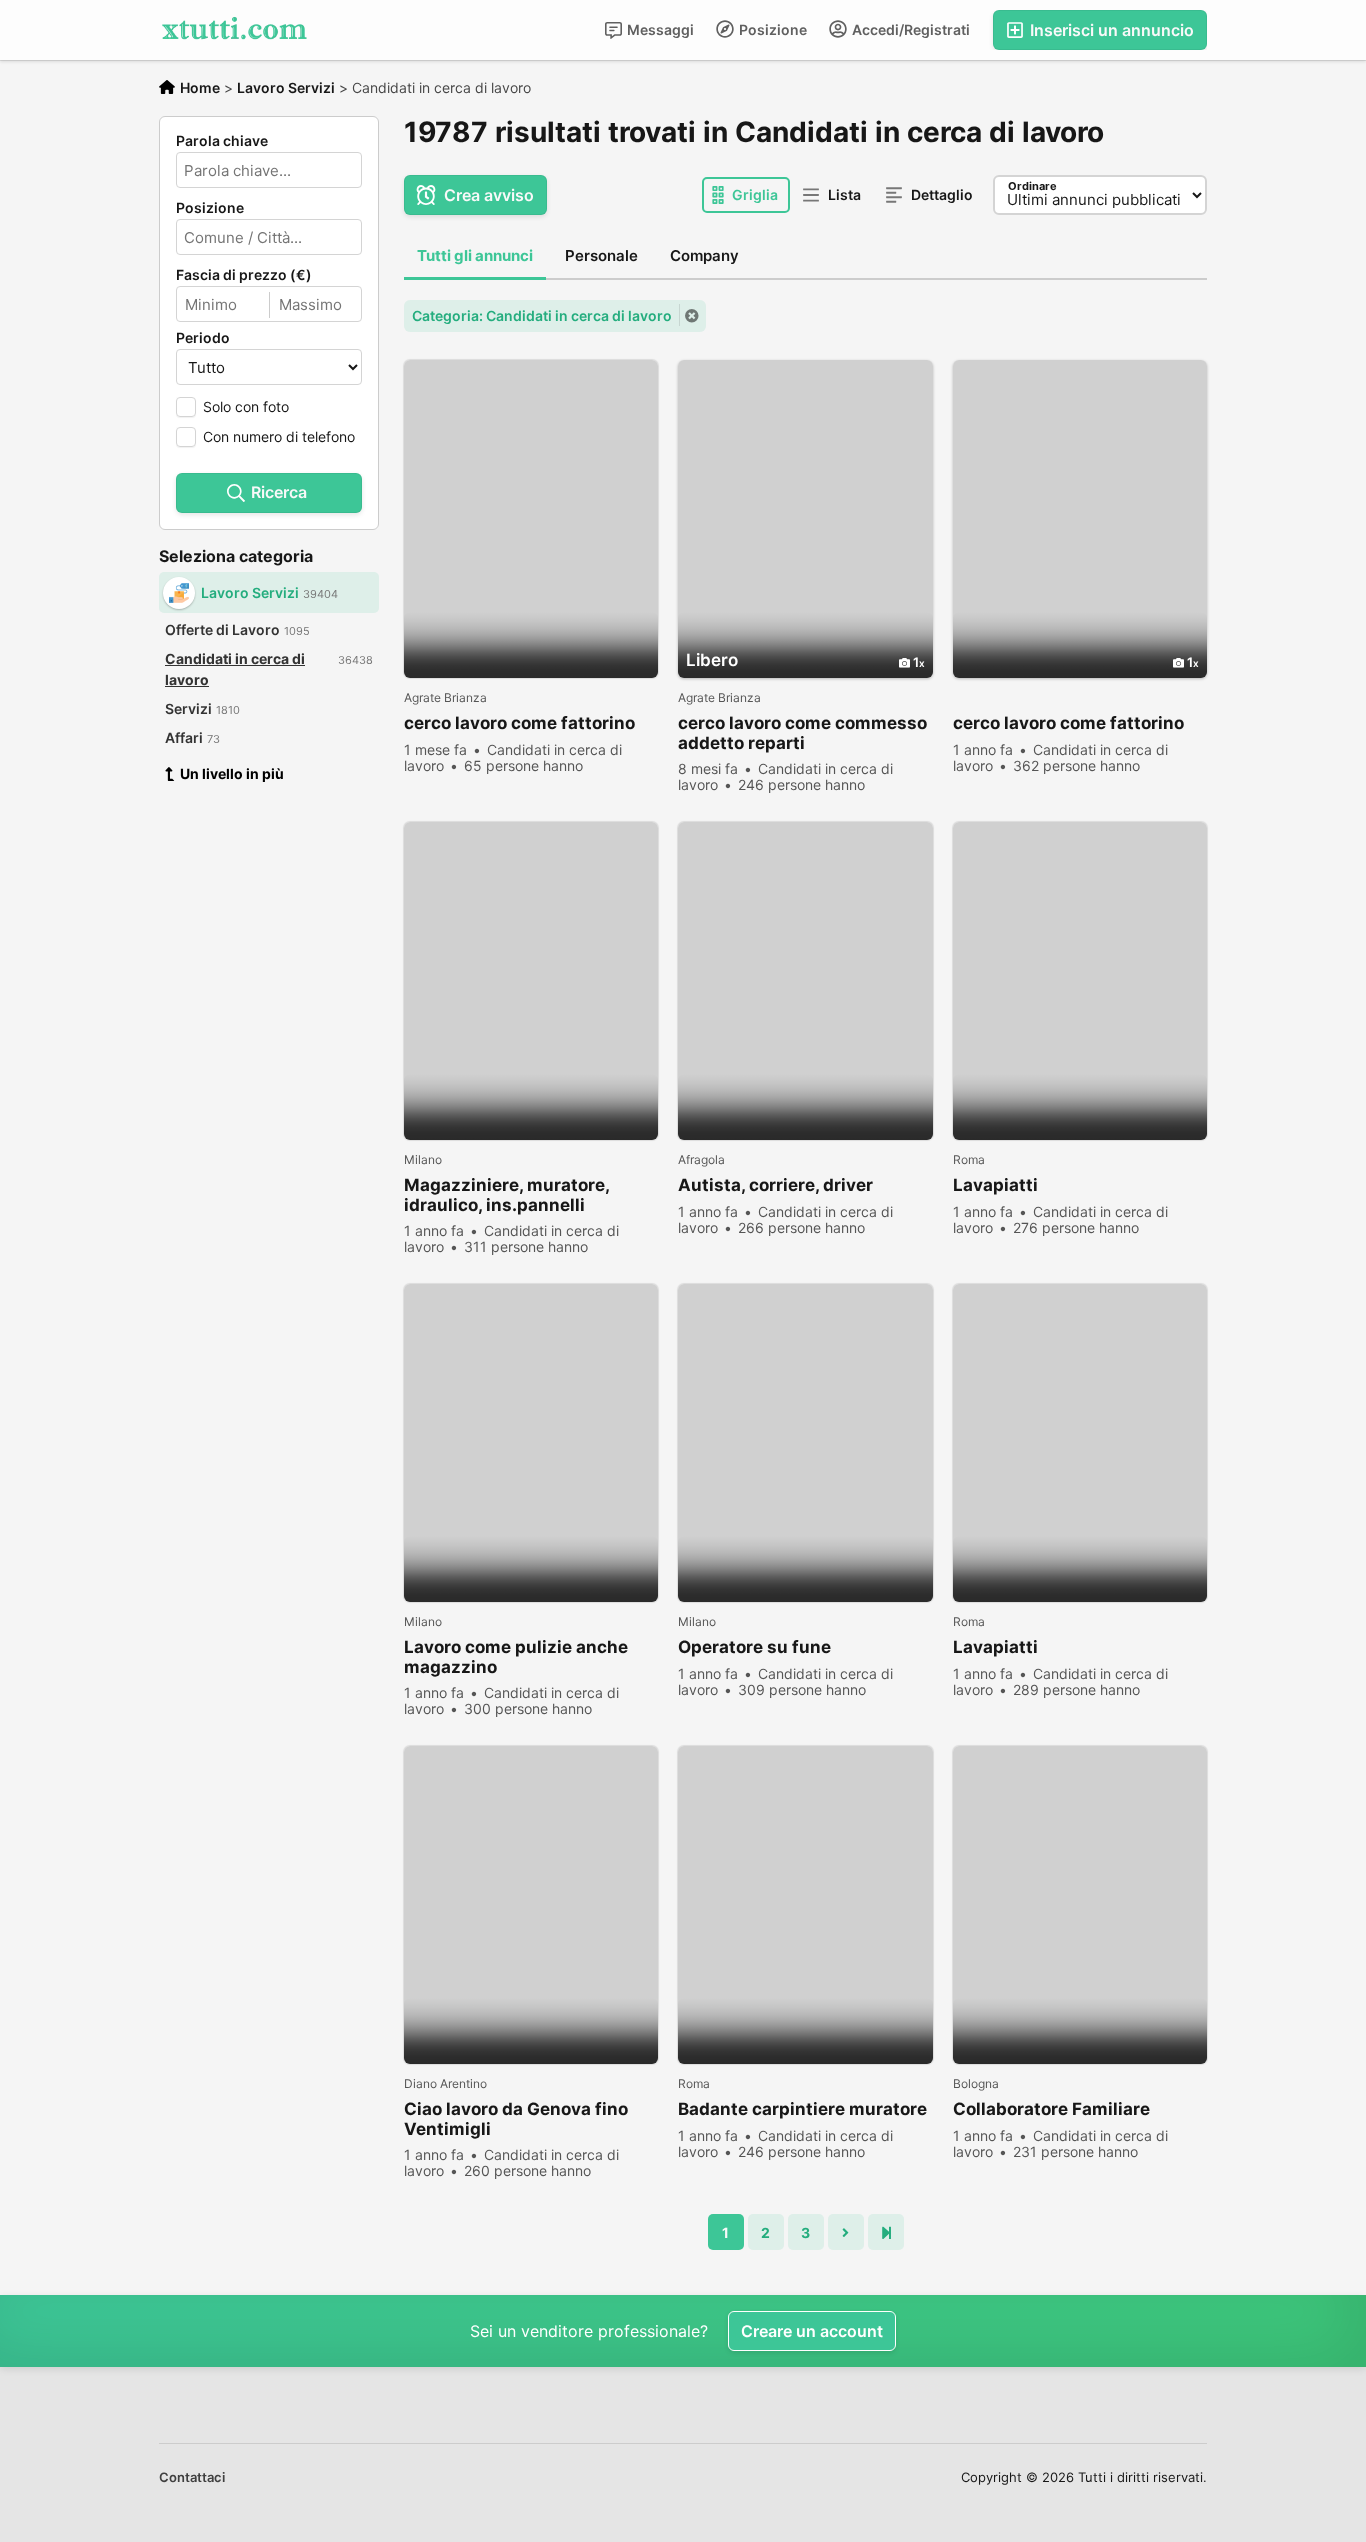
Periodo (203, 338)
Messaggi (659, 29)
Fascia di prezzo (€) (244, 275)
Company (704, 255)
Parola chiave (222, 141)
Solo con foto (246, 406)
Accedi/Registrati (909, 29)
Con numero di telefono (279, 436)
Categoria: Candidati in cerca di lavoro (542, 315)
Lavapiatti (995, 1185)
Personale (601, 255)
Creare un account (812, 2331)
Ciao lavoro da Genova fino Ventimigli (516, 2119)
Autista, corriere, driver (775, 1185)
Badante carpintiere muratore (802, 2109)
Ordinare (1032, 186)
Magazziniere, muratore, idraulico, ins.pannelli (506, 1195)
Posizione (771, 29)
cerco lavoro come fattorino (519, 723)
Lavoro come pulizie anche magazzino (516, 1657)
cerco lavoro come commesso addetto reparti (802, 733)
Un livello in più (232, 773)
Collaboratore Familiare (1051, 2109)
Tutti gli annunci (475, 255)
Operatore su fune (754, 1647)
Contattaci (192, 2477)
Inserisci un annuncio (1110, 30)
